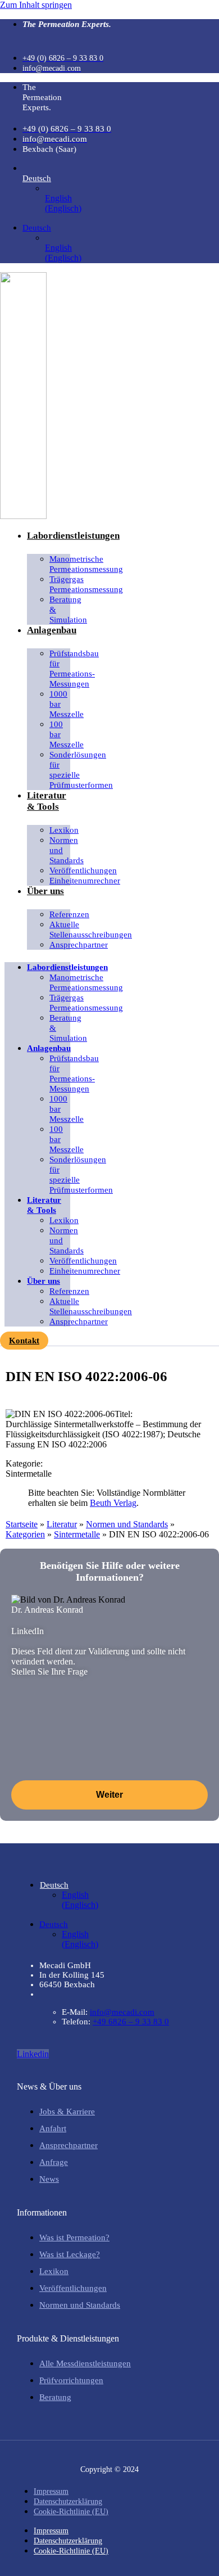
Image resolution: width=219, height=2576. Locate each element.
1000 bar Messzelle (67, 704)
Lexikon (54, 2271)
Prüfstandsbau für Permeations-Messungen (74, 669)
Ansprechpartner (79, 945)
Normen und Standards (67, 850)
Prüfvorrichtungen (71, 2380)
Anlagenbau (52, 630)
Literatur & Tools (47, 801)
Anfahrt (53, 2128)
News (49, 2179)
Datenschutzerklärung (68, 2501)
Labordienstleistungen (73, 536)
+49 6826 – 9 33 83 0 (131, 2022)
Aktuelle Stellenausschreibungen (91, 930)
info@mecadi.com (122, 2012)
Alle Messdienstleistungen (85, 2363)
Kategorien (25, 1534)
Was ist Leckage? (70, 2254)
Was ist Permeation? (74, 2237)
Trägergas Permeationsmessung (86, 584)
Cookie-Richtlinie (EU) (71, 2512)
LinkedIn (28, 1631)
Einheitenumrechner (85, 881)
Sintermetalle (77, 1534)
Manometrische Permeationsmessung (86, 564)
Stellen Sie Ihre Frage (49, 1672)
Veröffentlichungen (73, 2288)
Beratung (55, 2397)
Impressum (51, 2491)
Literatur (62, 1524)
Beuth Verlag (113, 1503)
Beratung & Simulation (68, 610)
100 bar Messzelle (67, 734)
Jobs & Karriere (67, 2112)
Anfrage (54, 2162)
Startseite (22, 1524)
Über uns (45, 891)
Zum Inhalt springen (36, 5)
